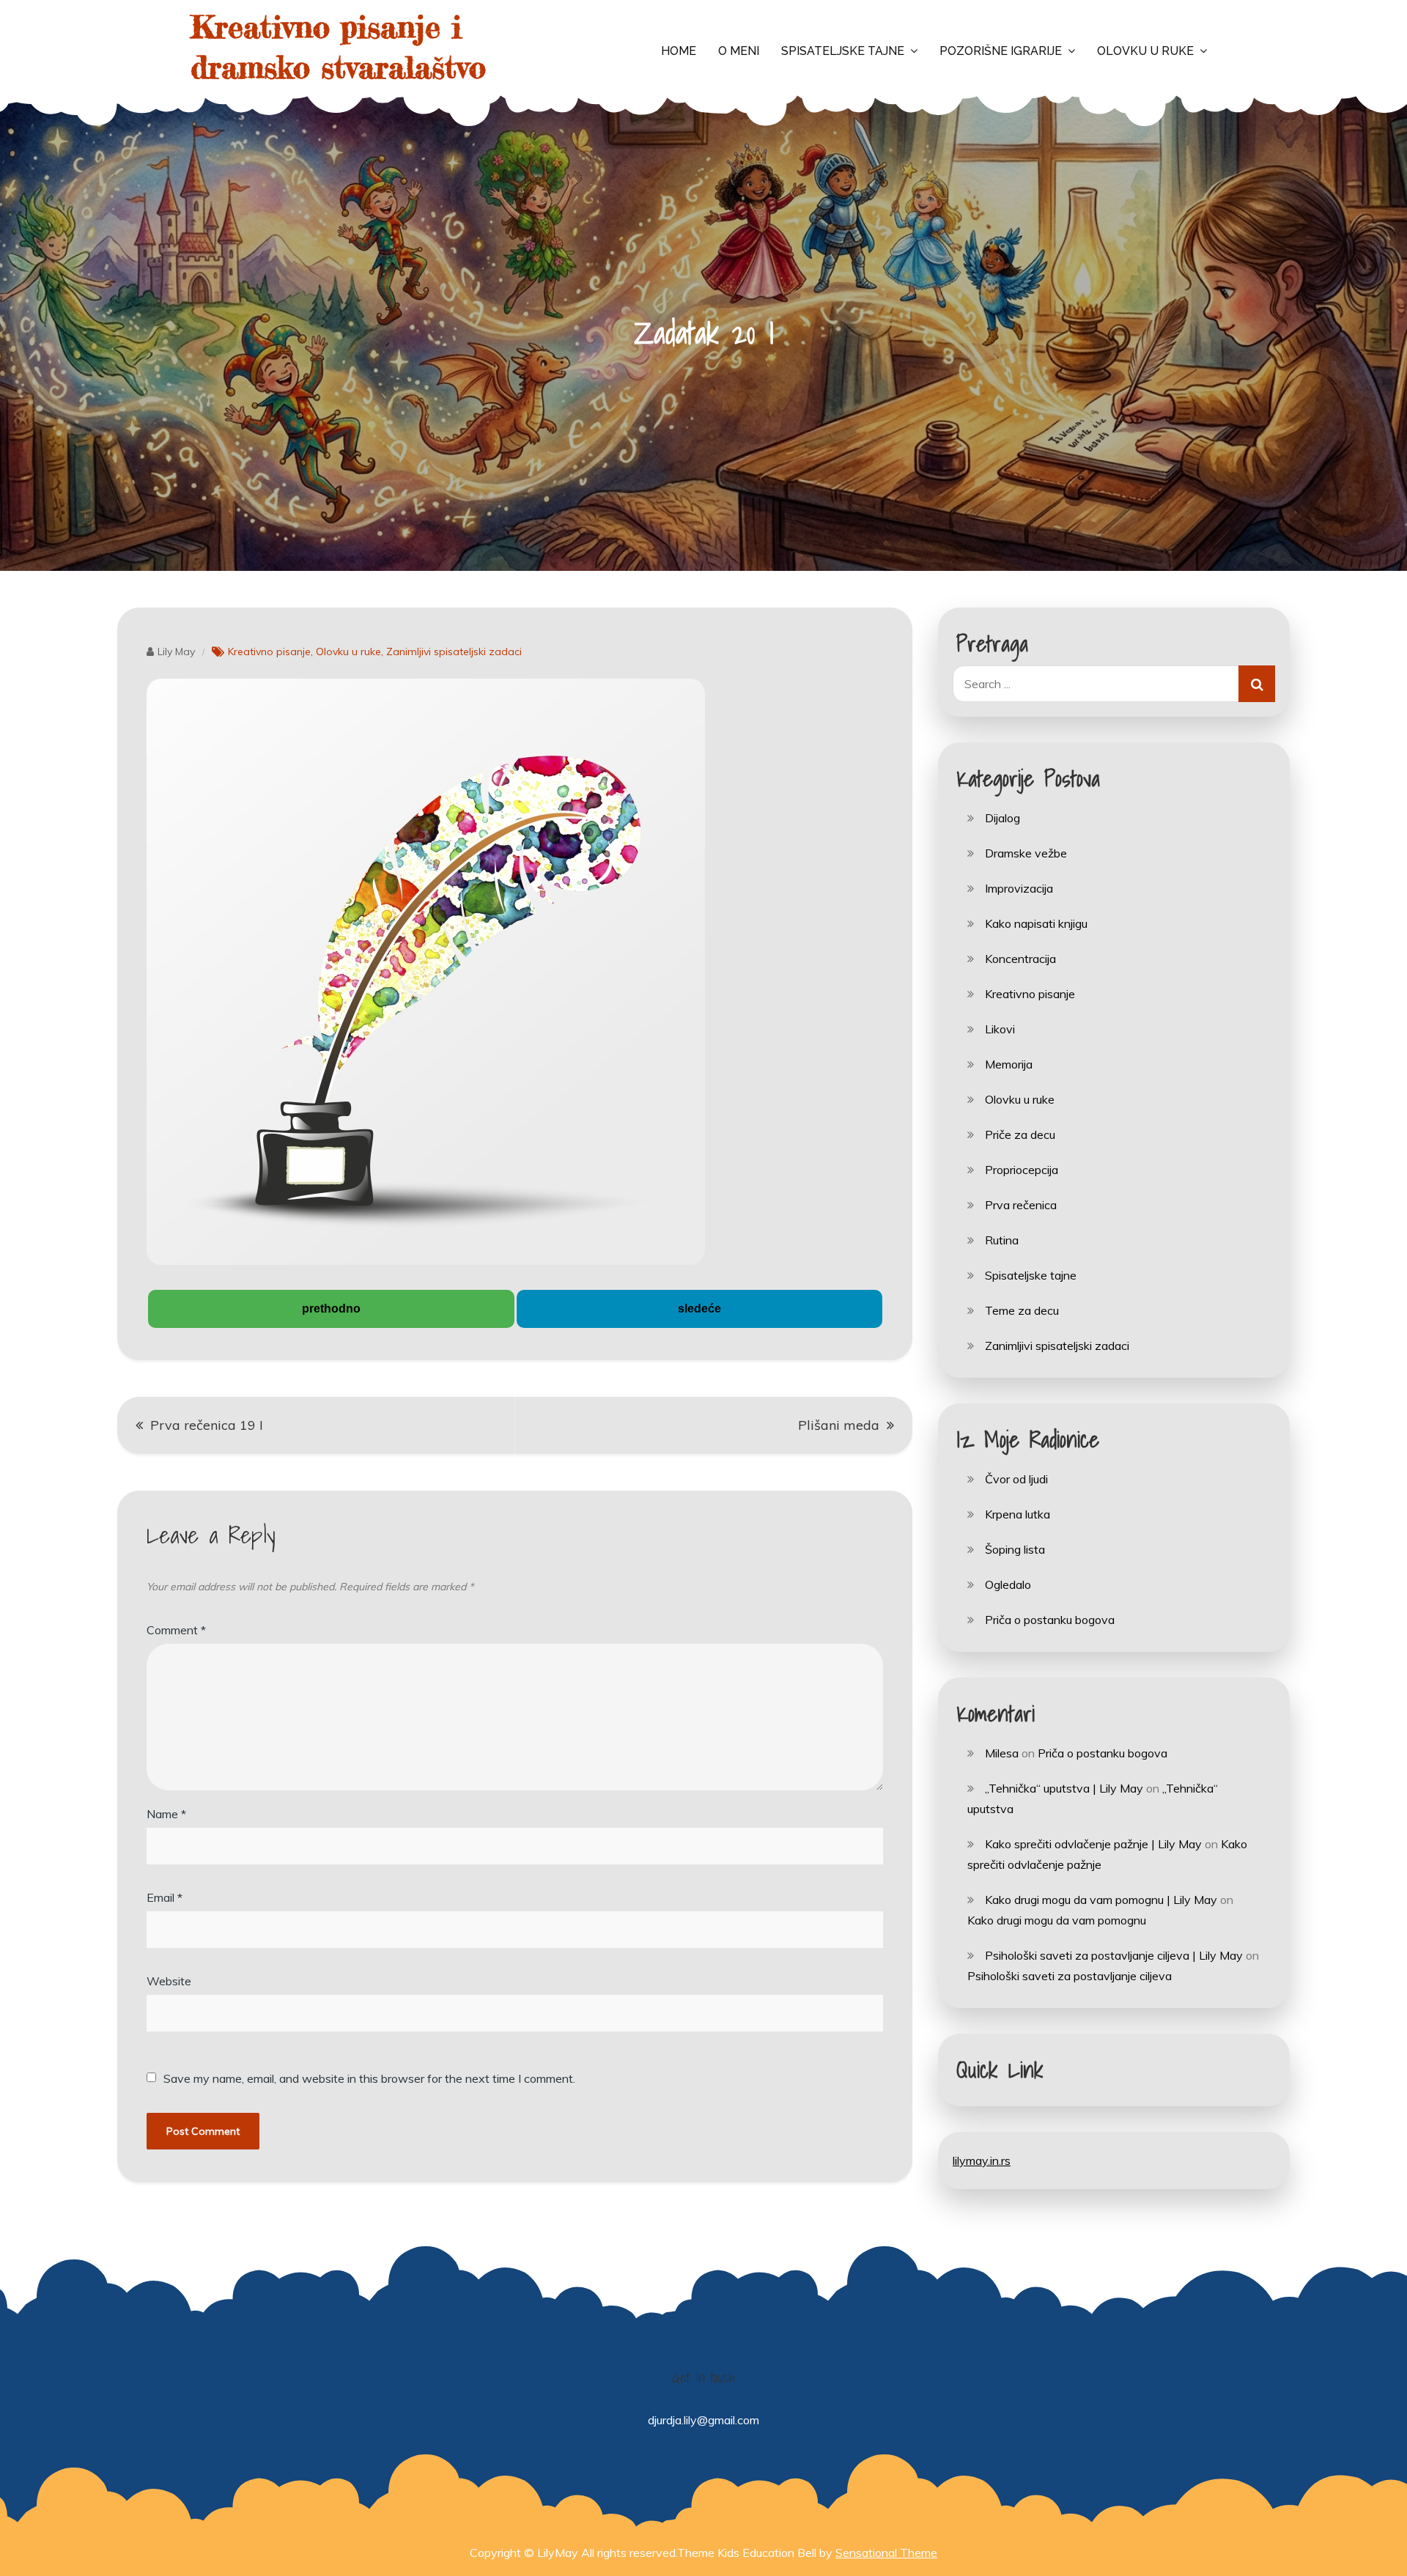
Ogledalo (1008, 1584)
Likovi (1000, 1029)
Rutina (1002, 1240)
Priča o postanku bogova (1050, 1620)
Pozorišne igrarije (1001, 51)
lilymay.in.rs (982, 2160)
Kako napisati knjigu (1036, 923)
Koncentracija (1020, 959)
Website (169, 1981)
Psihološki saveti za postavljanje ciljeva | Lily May (1114, 1955)
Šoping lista (1015, 1549)
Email (165, 1897)
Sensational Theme (886, 2553)
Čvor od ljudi (1016, 1479)
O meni (739, 51)
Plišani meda (839, 1425)
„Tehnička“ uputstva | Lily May (1064, 1788)
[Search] (1257, 684)
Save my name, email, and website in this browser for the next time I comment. (369, 2078)
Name (166, 1814)
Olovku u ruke (1145, 51)
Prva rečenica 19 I (207, 1425)
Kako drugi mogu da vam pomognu (1057, 1920)
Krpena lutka (1018, 1514)
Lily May (176, 652)
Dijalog (1002, 818)
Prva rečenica (1021, 1205)
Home (679, 51)
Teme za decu (1022, 1310)
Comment (176, 1630)
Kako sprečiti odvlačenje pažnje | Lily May (1093, 1844)
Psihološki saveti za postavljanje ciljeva (1070, 1976)
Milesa (1002, 1753)
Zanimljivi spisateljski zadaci (454, 652)
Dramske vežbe (1026, 853)
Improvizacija (1019, 888)
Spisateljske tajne (843, 51)
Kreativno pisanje (269, 652)
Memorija (1009, 1064)
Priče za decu (1020, 1134)
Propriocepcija (1022, 1170)
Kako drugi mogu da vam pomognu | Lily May (1101, 1900)
